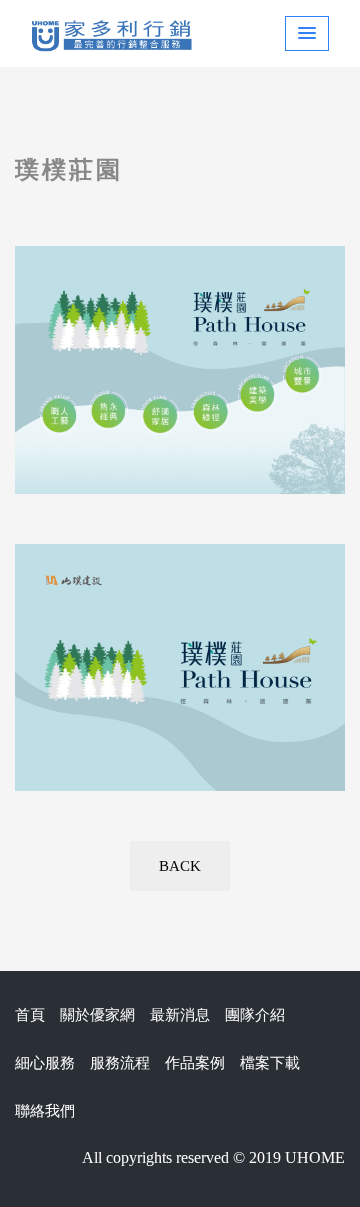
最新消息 (180, 1015)
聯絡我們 (45, 1111)
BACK (180, 866)
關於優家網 (97, 1015)
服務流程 (120, 1063)
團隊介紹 (255, 1015)
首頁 (30, 1015)
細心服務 (45, 1063)
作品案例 (195, 1063)
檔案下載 (270, 1063)
